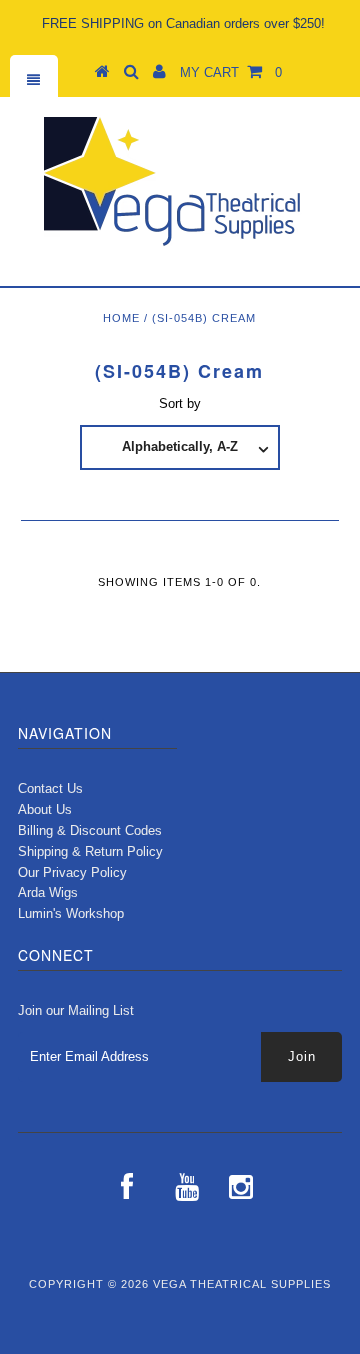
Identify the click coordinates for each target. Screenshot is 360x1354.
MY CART (231, 72)
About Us (45, 809)
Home (121, 318)
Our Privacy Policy (72, 872)
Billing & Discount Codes (90, 830)
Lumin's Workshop (71, 913)
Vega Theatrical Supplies (242, 1284)
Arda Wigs (48, 892)
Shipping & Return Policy (90, 851)
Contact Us (50, 788)
